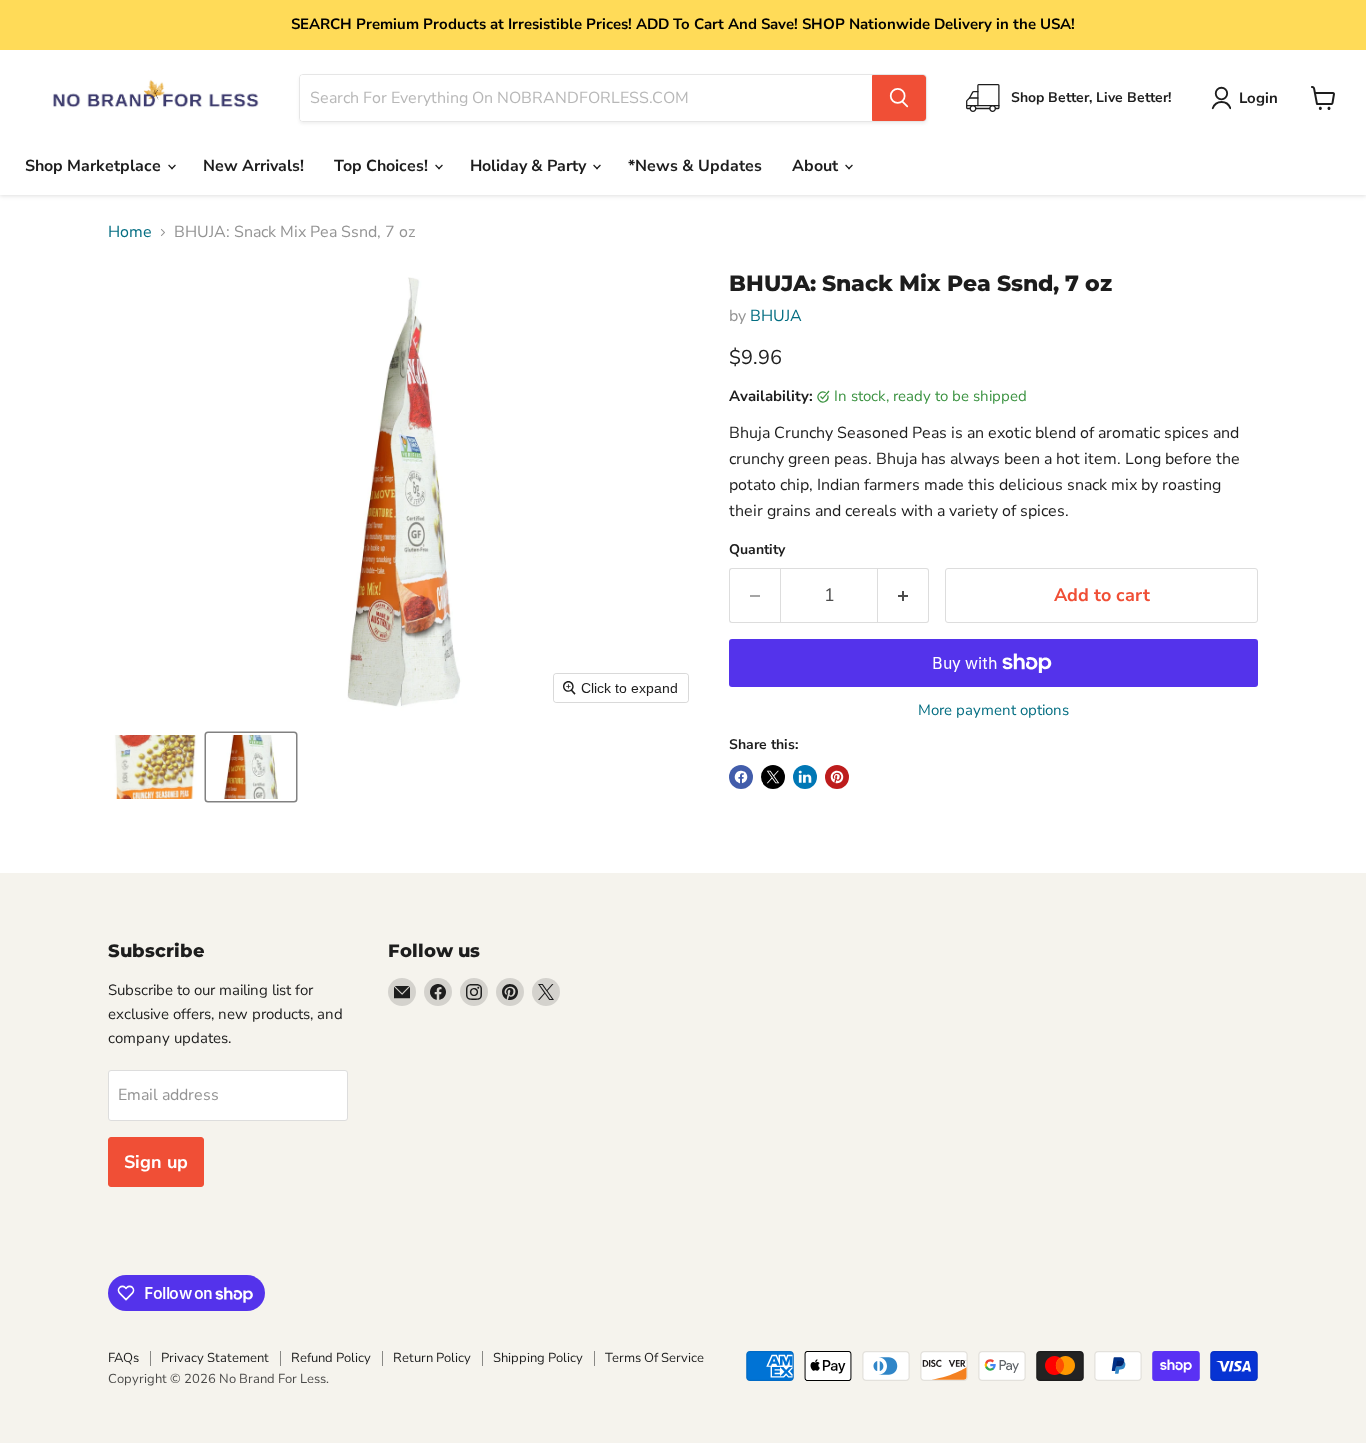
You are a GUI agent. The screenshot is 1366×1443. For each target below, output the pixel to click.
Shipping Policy (538, 1358)
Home (130, 232)
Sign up (156, 1162)
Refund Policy (331, 1358)
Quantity (757, 550)
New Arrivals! (253, 166)
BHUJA (776, 316)
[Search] (899, 98)
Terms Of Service (654, 1358)
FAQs (123, 1358)
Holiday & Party (530, 166)
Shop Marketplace (95, 166)
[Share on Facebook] (741, 777)
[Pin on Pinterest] (837, 777)
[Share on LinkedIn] (805, 777)
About (817, 166)
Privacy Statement (215, 1358)
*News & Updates (695, 166)
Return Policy (432, 1358)
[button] (1248, 98)
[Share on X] (773, 777)
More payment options (993, 710)
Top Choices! (383, 166)
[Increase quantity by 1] (903, 595)
